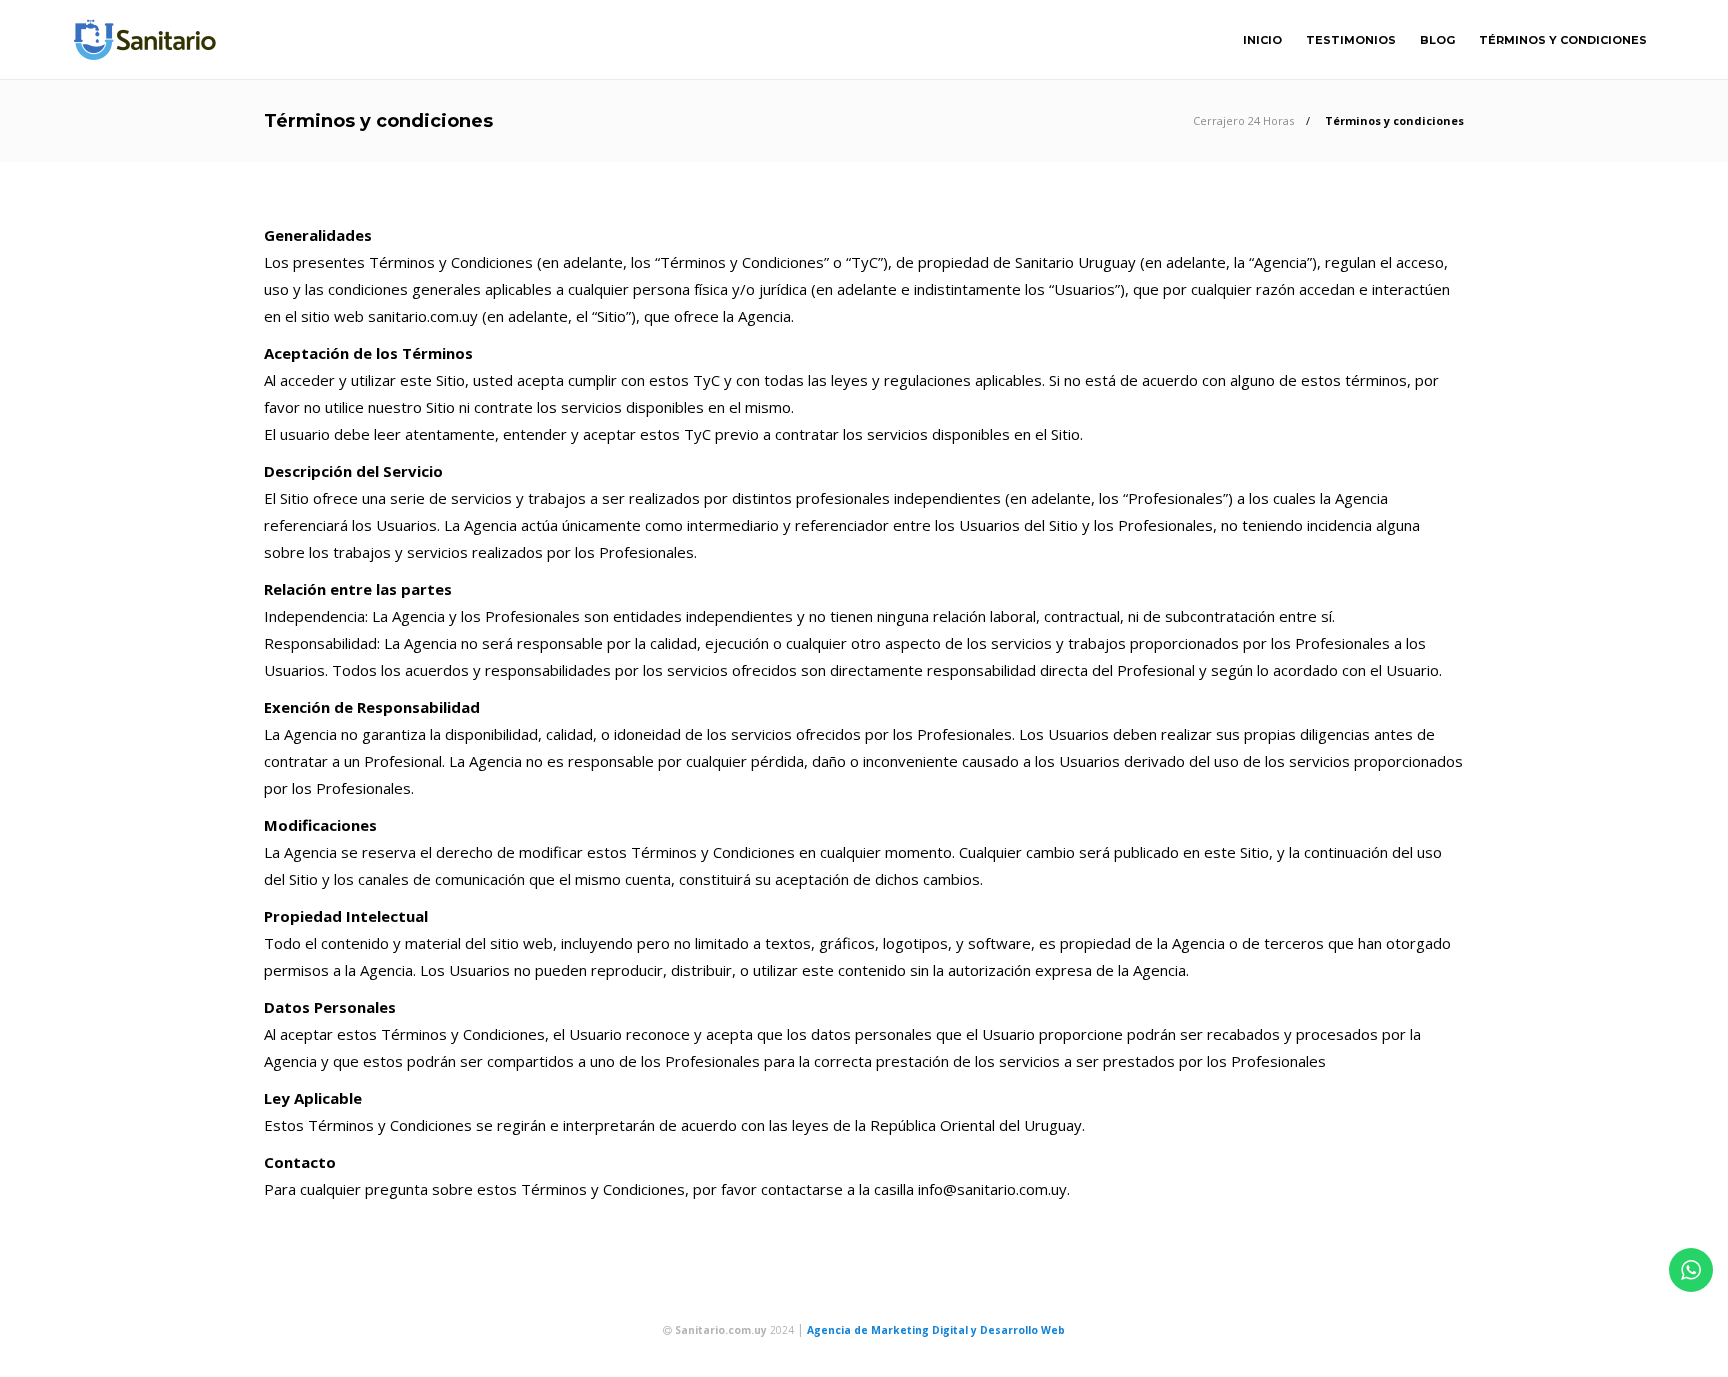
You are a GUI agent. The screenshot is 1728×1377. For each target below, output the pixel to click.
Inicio (1262, 40)
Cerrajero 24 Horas (1243, 120)
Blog (1437, 40)
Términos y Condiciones (1563, 40)
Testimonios (1351, 40)
